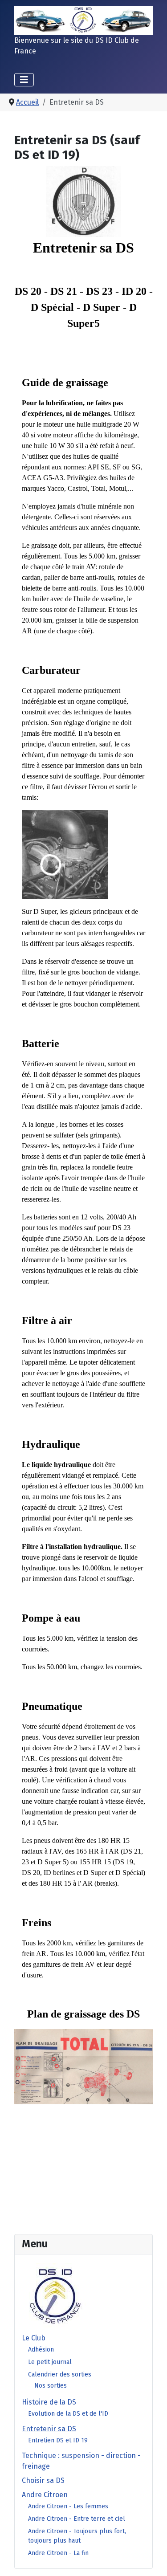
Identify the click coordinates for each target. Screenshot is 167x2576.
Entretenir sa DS (49, 2429)
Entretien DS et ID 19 (58, 2440)
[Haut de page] (151, 2560)
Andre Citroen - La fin (58, 2553)
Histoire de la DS (49, 2402)
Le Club (34, 2338)
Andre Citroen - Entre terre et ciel (77, 2519)
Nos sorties (51, 2386)
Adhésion (41, 2350)
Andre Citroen (45, 2495)
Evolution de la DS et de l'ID (68, 2414)
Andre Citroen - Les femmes (68, 2506)
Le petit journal (50, 2362)
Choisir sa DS (43, 2480)
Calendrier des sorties (60, 2374)
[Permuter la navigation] (24, 80)
